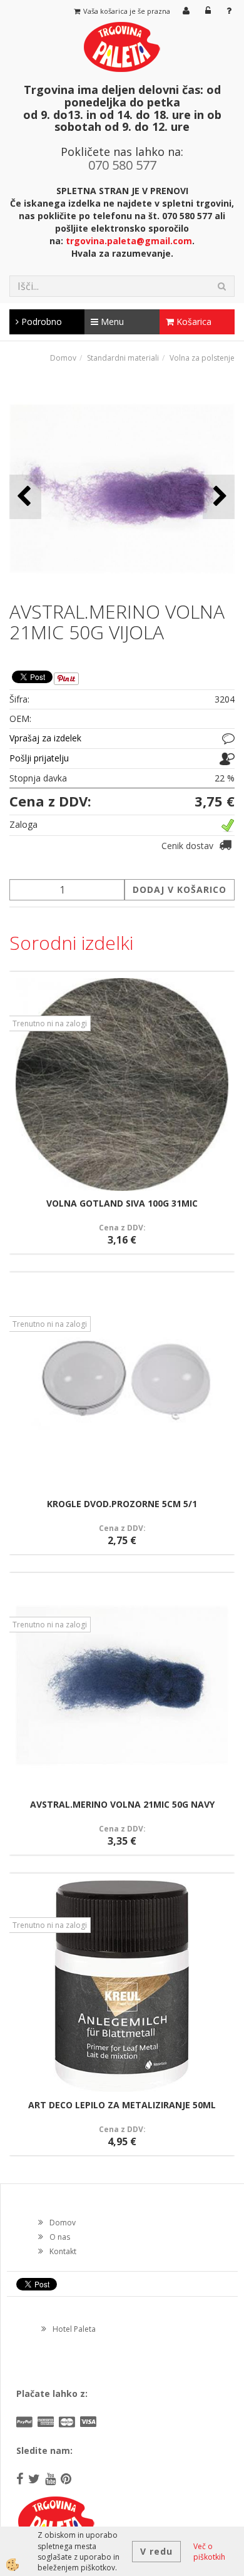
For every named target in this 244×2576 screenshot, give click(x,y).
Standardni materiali (123, 358)
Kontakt (63, 2251)
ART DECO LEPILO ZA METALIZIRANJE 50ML (122, 2105)
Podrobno (40, 322)
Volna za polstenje (202, 358)
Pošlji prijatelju (39, 758)
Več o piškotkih (209, 2552)
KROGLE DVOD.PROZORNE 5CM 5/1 (122, 1504)
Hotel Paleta (74, 2329)
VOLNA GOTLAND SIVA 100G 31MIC (122, 1203)
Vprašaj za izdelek (45, 738)
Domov (63, 358)
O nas (60, 2237)
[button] (219, 497)
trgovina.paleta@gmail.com (129, 241)
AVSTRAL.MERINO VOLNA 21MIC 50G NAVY (122, 1804)
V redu (156, 2551)
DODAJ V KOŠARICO (180, 889)
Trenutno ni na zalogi (50, 1023)
